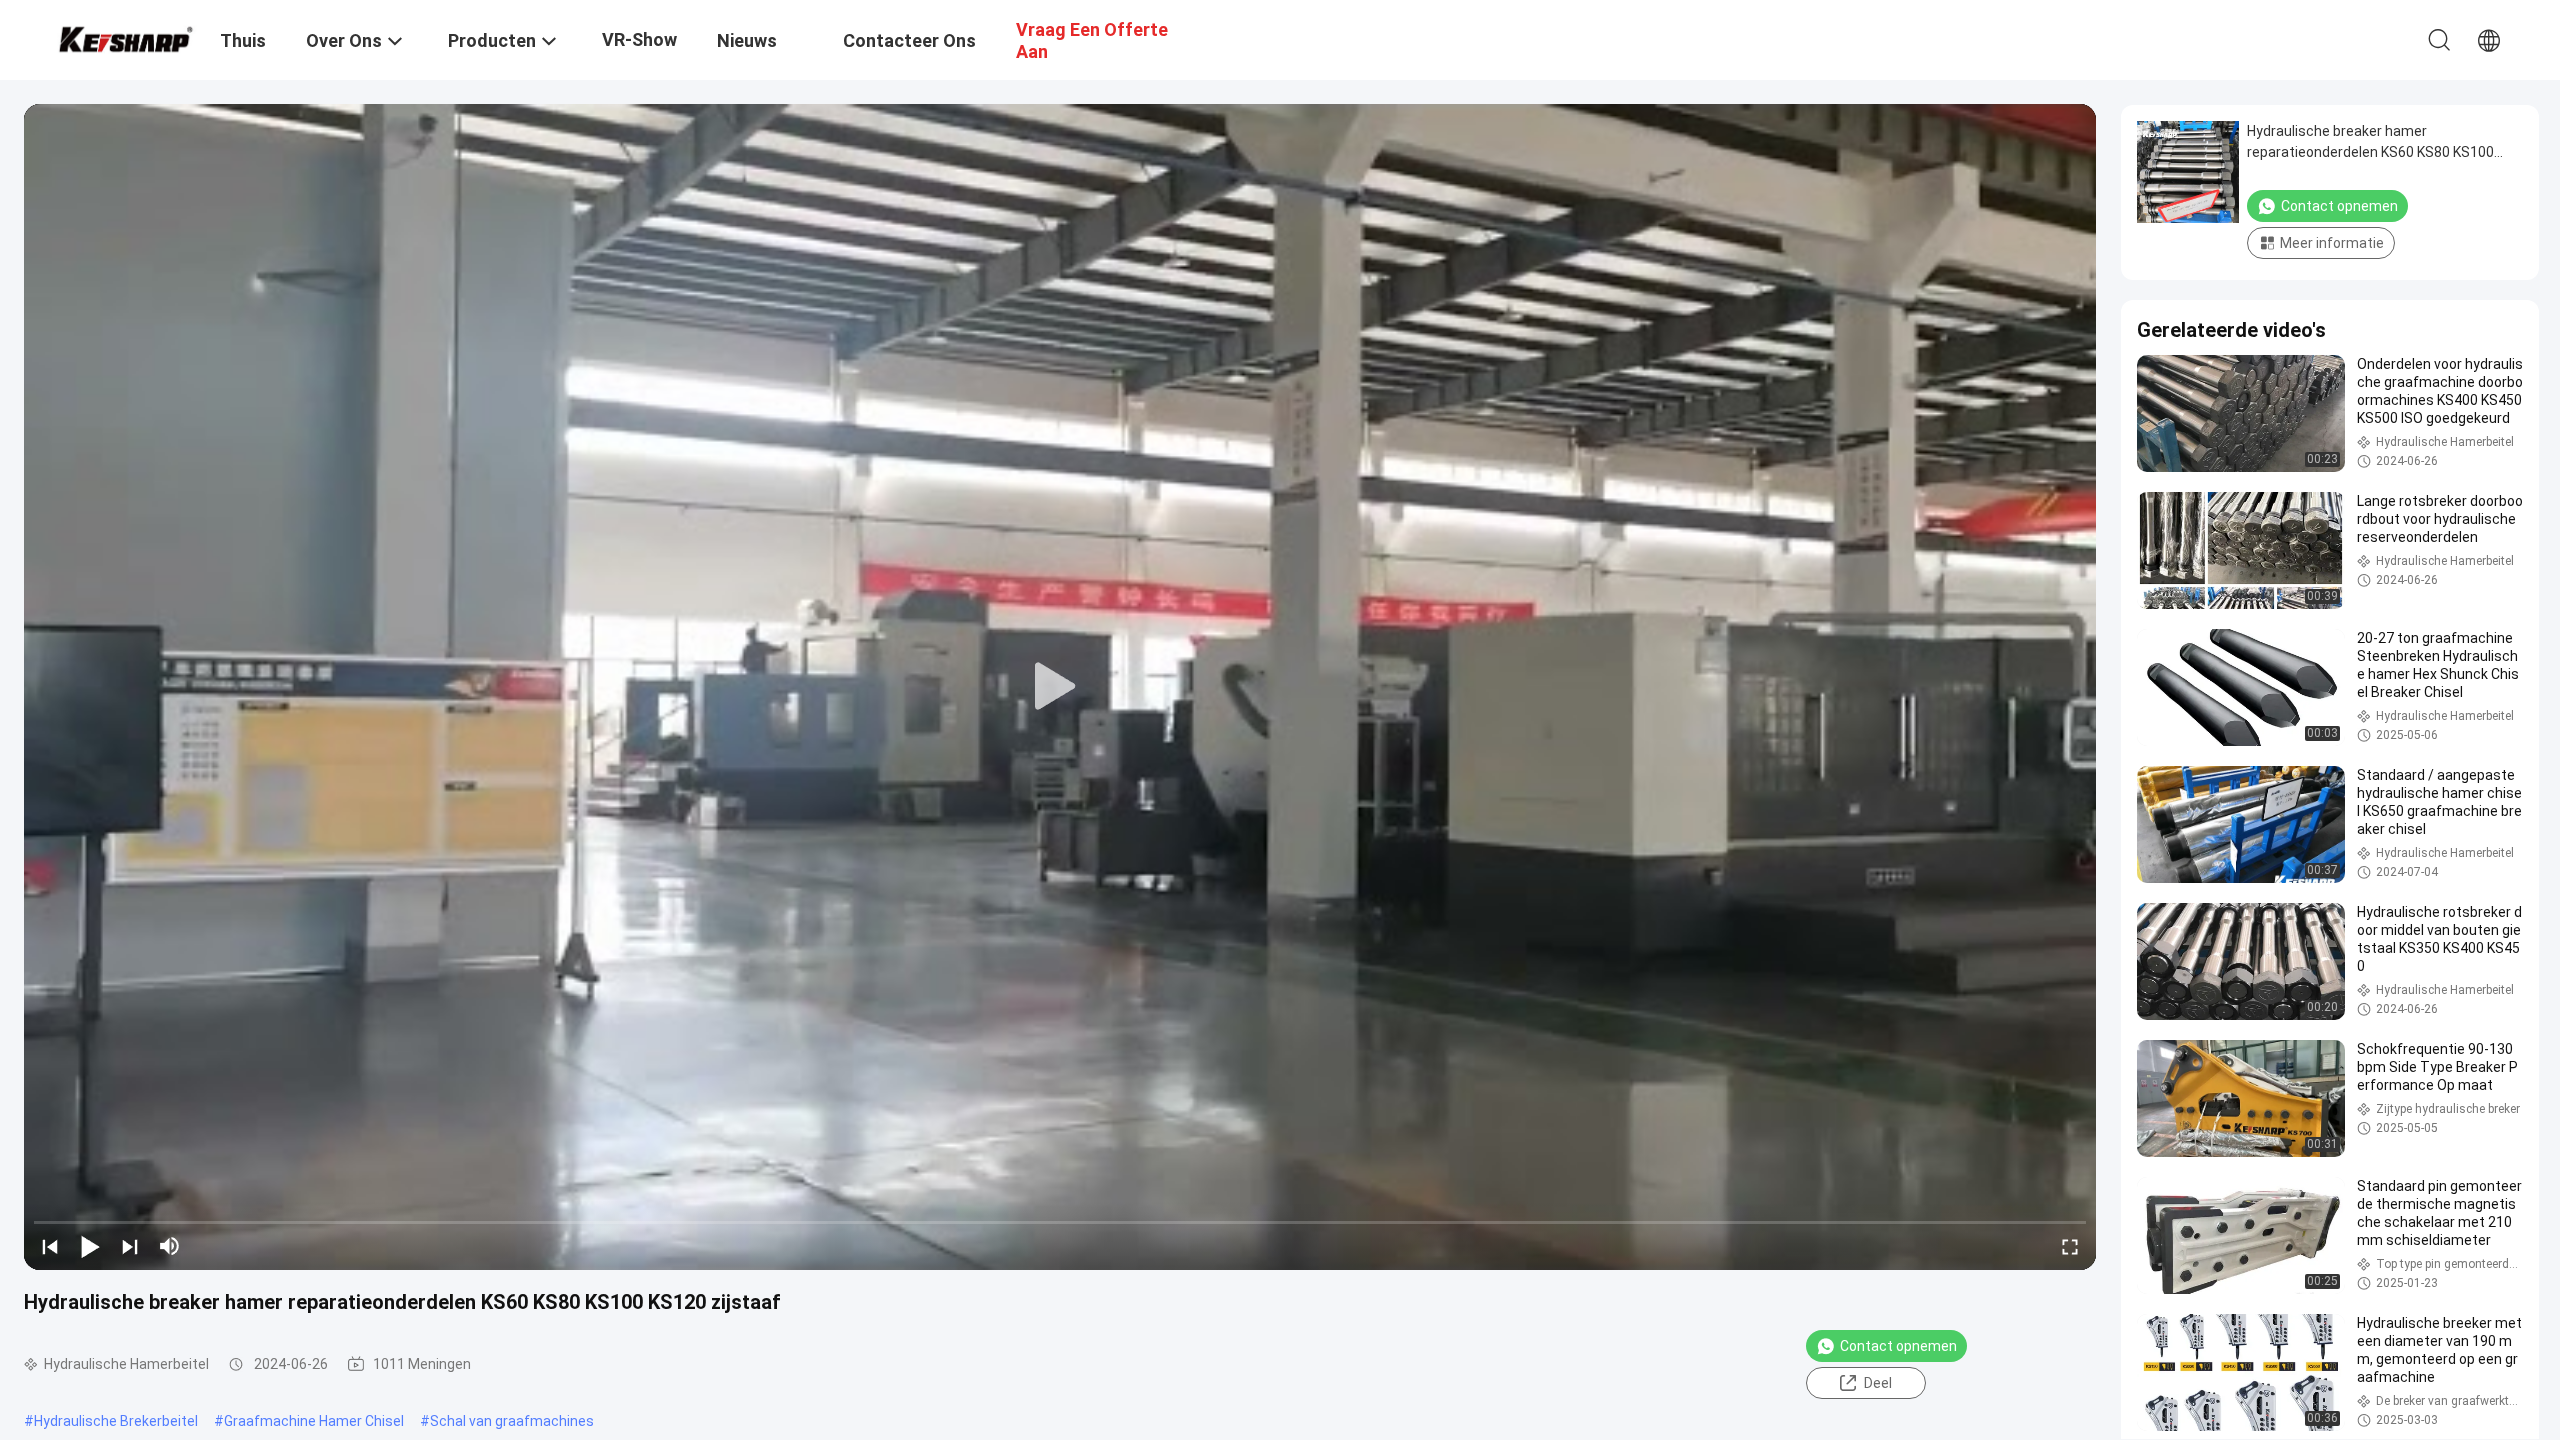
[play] (1060, 687)
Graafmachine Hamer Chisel (314, 1421)
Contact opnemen (1898, 1346)
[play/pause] (90, 1246)
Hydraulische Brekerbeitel (116, 1421)
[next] (130, 1246)
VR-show (639, 39)
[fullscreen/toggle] (2070, 1246)
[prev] (50, 1246)
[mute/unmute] (170, 1246)
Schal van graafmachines (512, 1421)
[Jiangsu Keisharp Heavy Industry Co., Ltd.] (125, 37)
